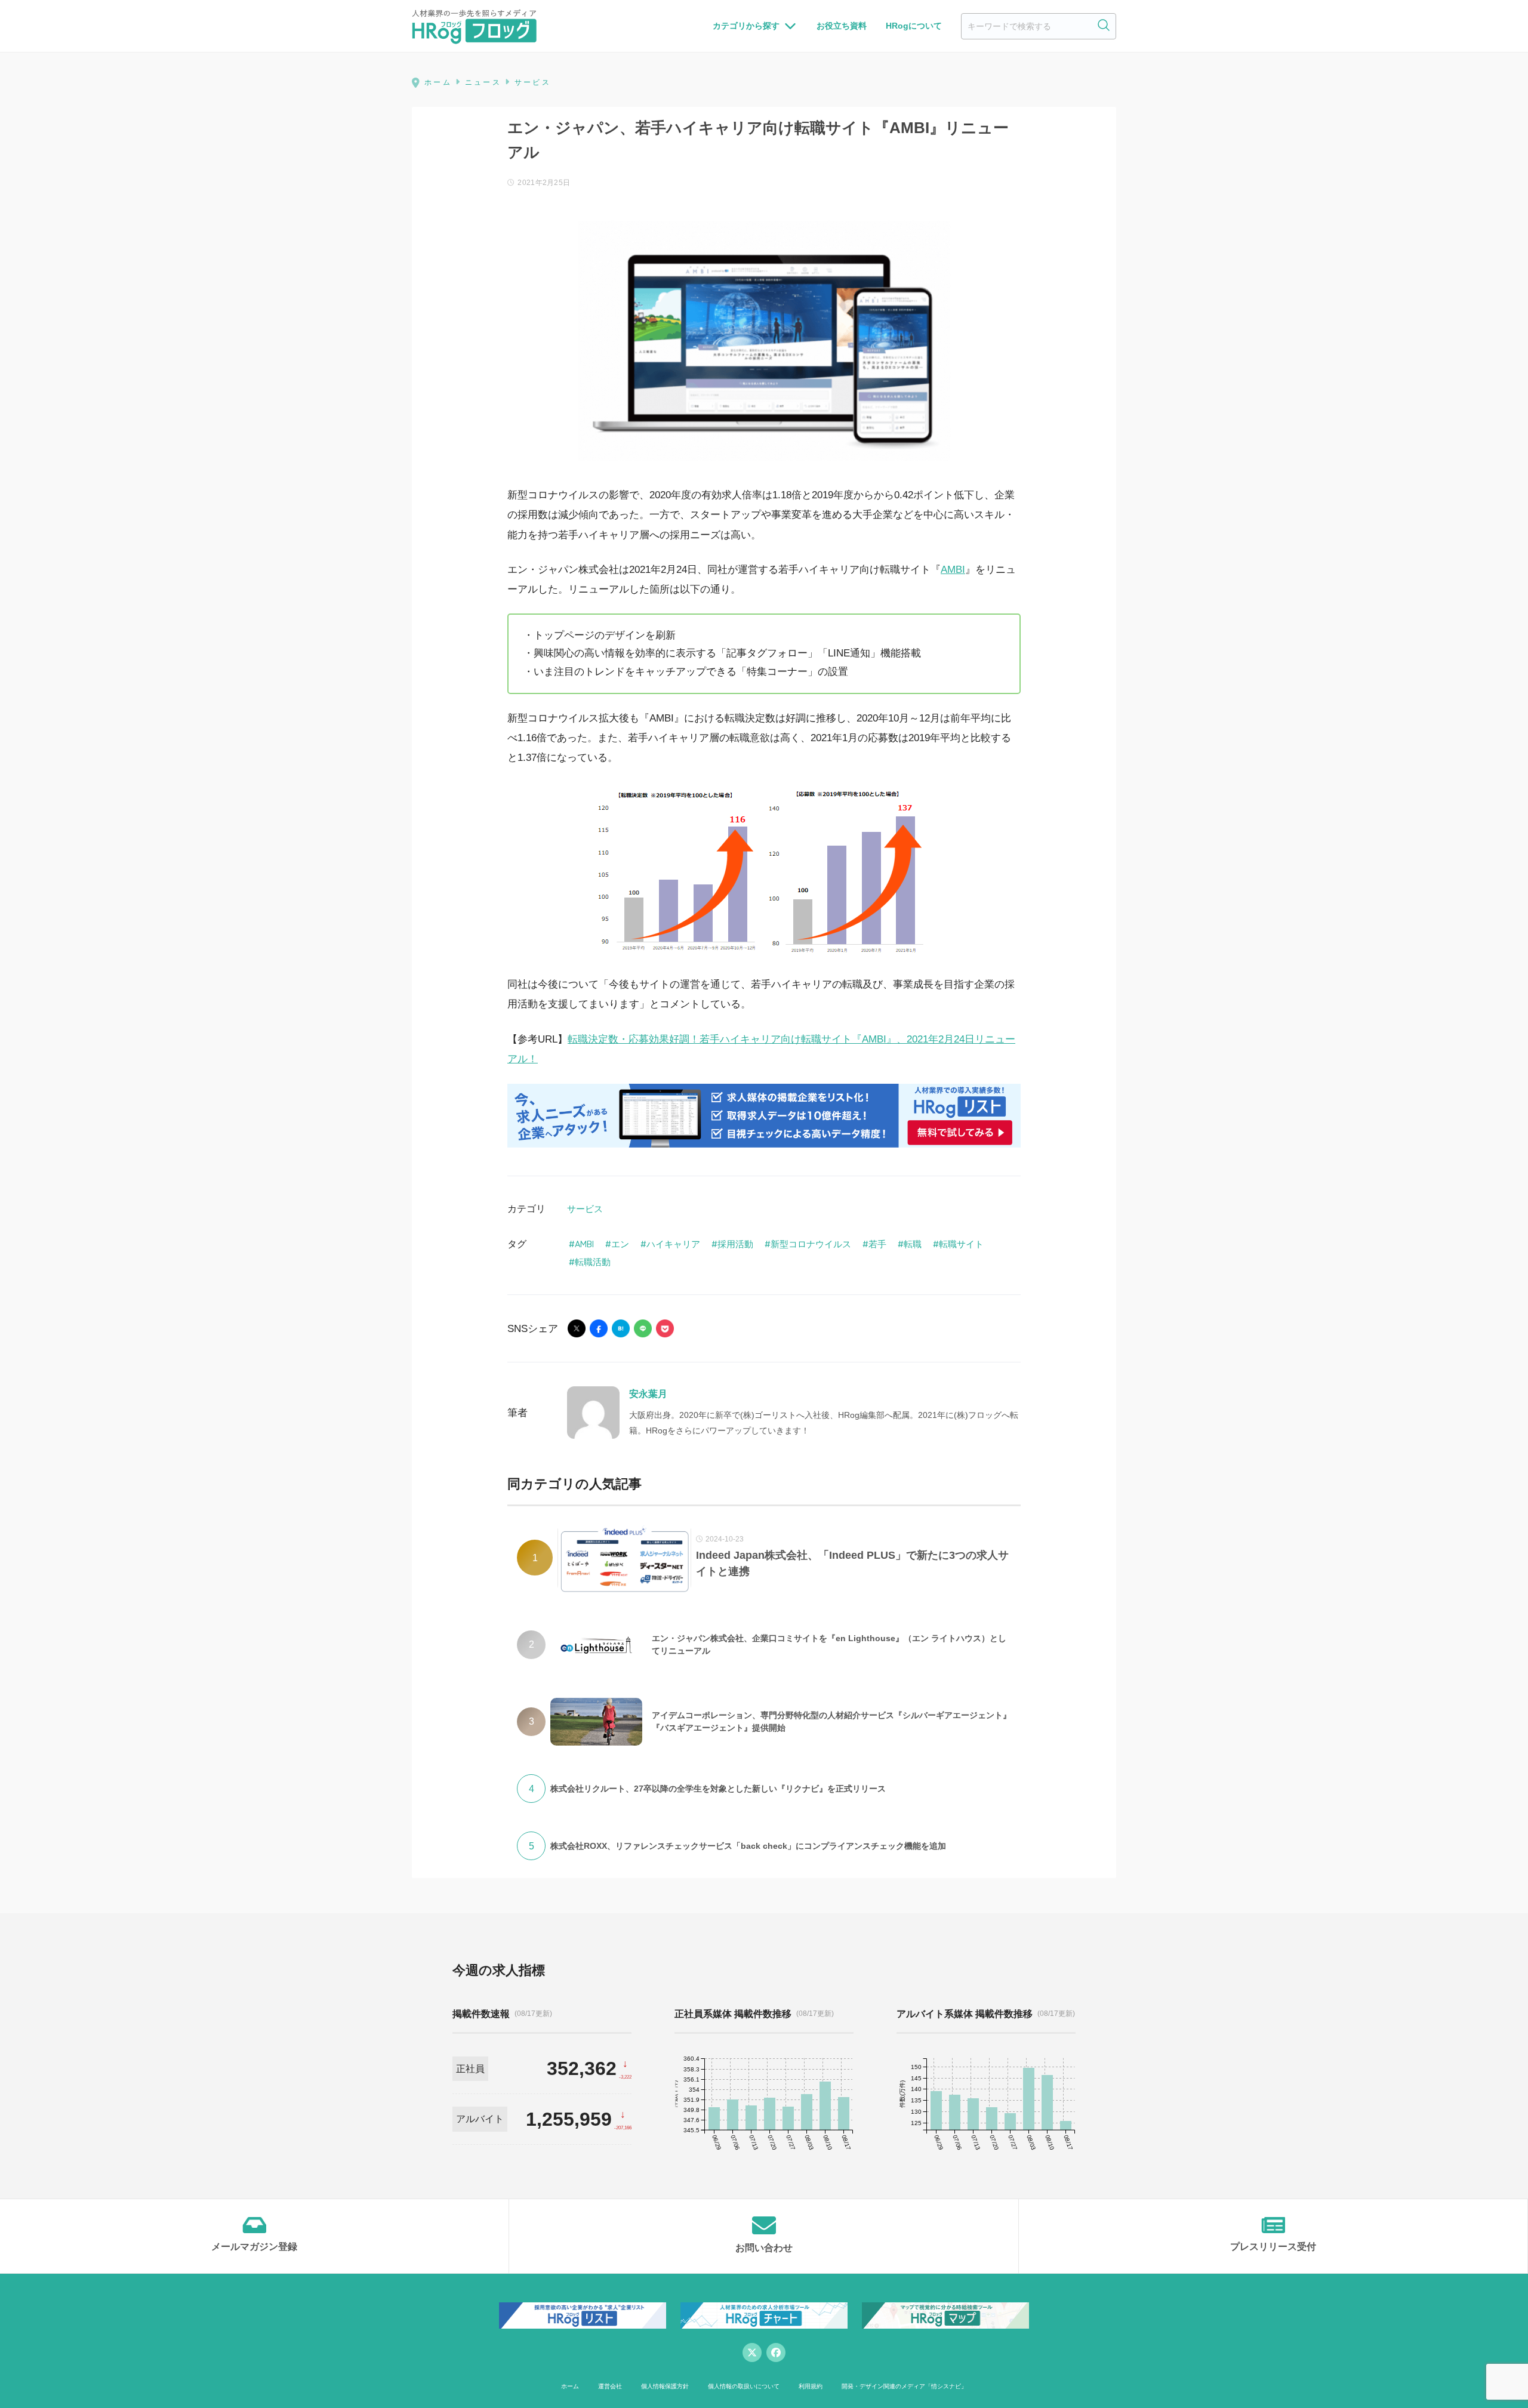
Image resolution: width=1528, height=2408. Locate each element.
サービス (585, 1209)
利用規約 (811, 2386)
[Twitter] (752, 2352)
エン (620, 1244)
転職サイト (961, 1244)
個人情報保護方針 (665, 2386)
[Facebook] (776, 2352)
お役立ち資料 (842, 26)
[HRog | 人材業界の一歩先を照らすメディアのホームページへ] (474, 26)
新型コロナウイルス (811, 1244)
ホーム (570, 2386)
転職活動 (593, 1262)
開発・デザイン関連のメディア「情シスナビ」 (904, 2386)
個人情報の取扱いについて (744, 2386)
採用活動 (735, 1244)
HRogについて (914, 26)
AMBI (953, 570)
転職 (913, 1244)
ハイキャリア (673, 1244)
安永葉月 (648, 1394)
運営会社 (610, 2386)
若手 (877, 1244)
